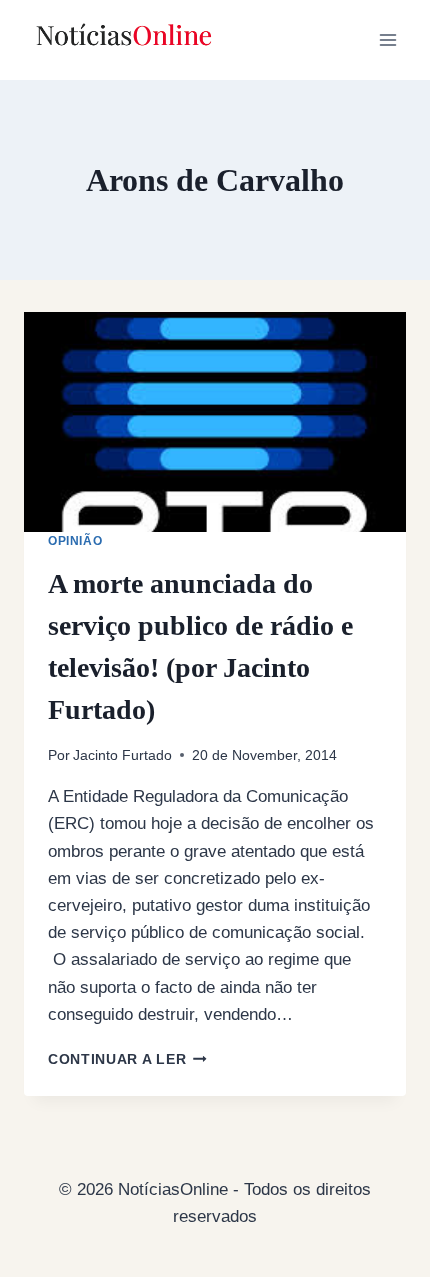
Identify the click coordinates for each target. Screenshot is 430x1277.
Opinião (75, 541)
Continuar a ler (127, 1059)
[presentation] (215, 422)
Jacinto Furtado (122, 755)
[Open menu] (387, 39)
